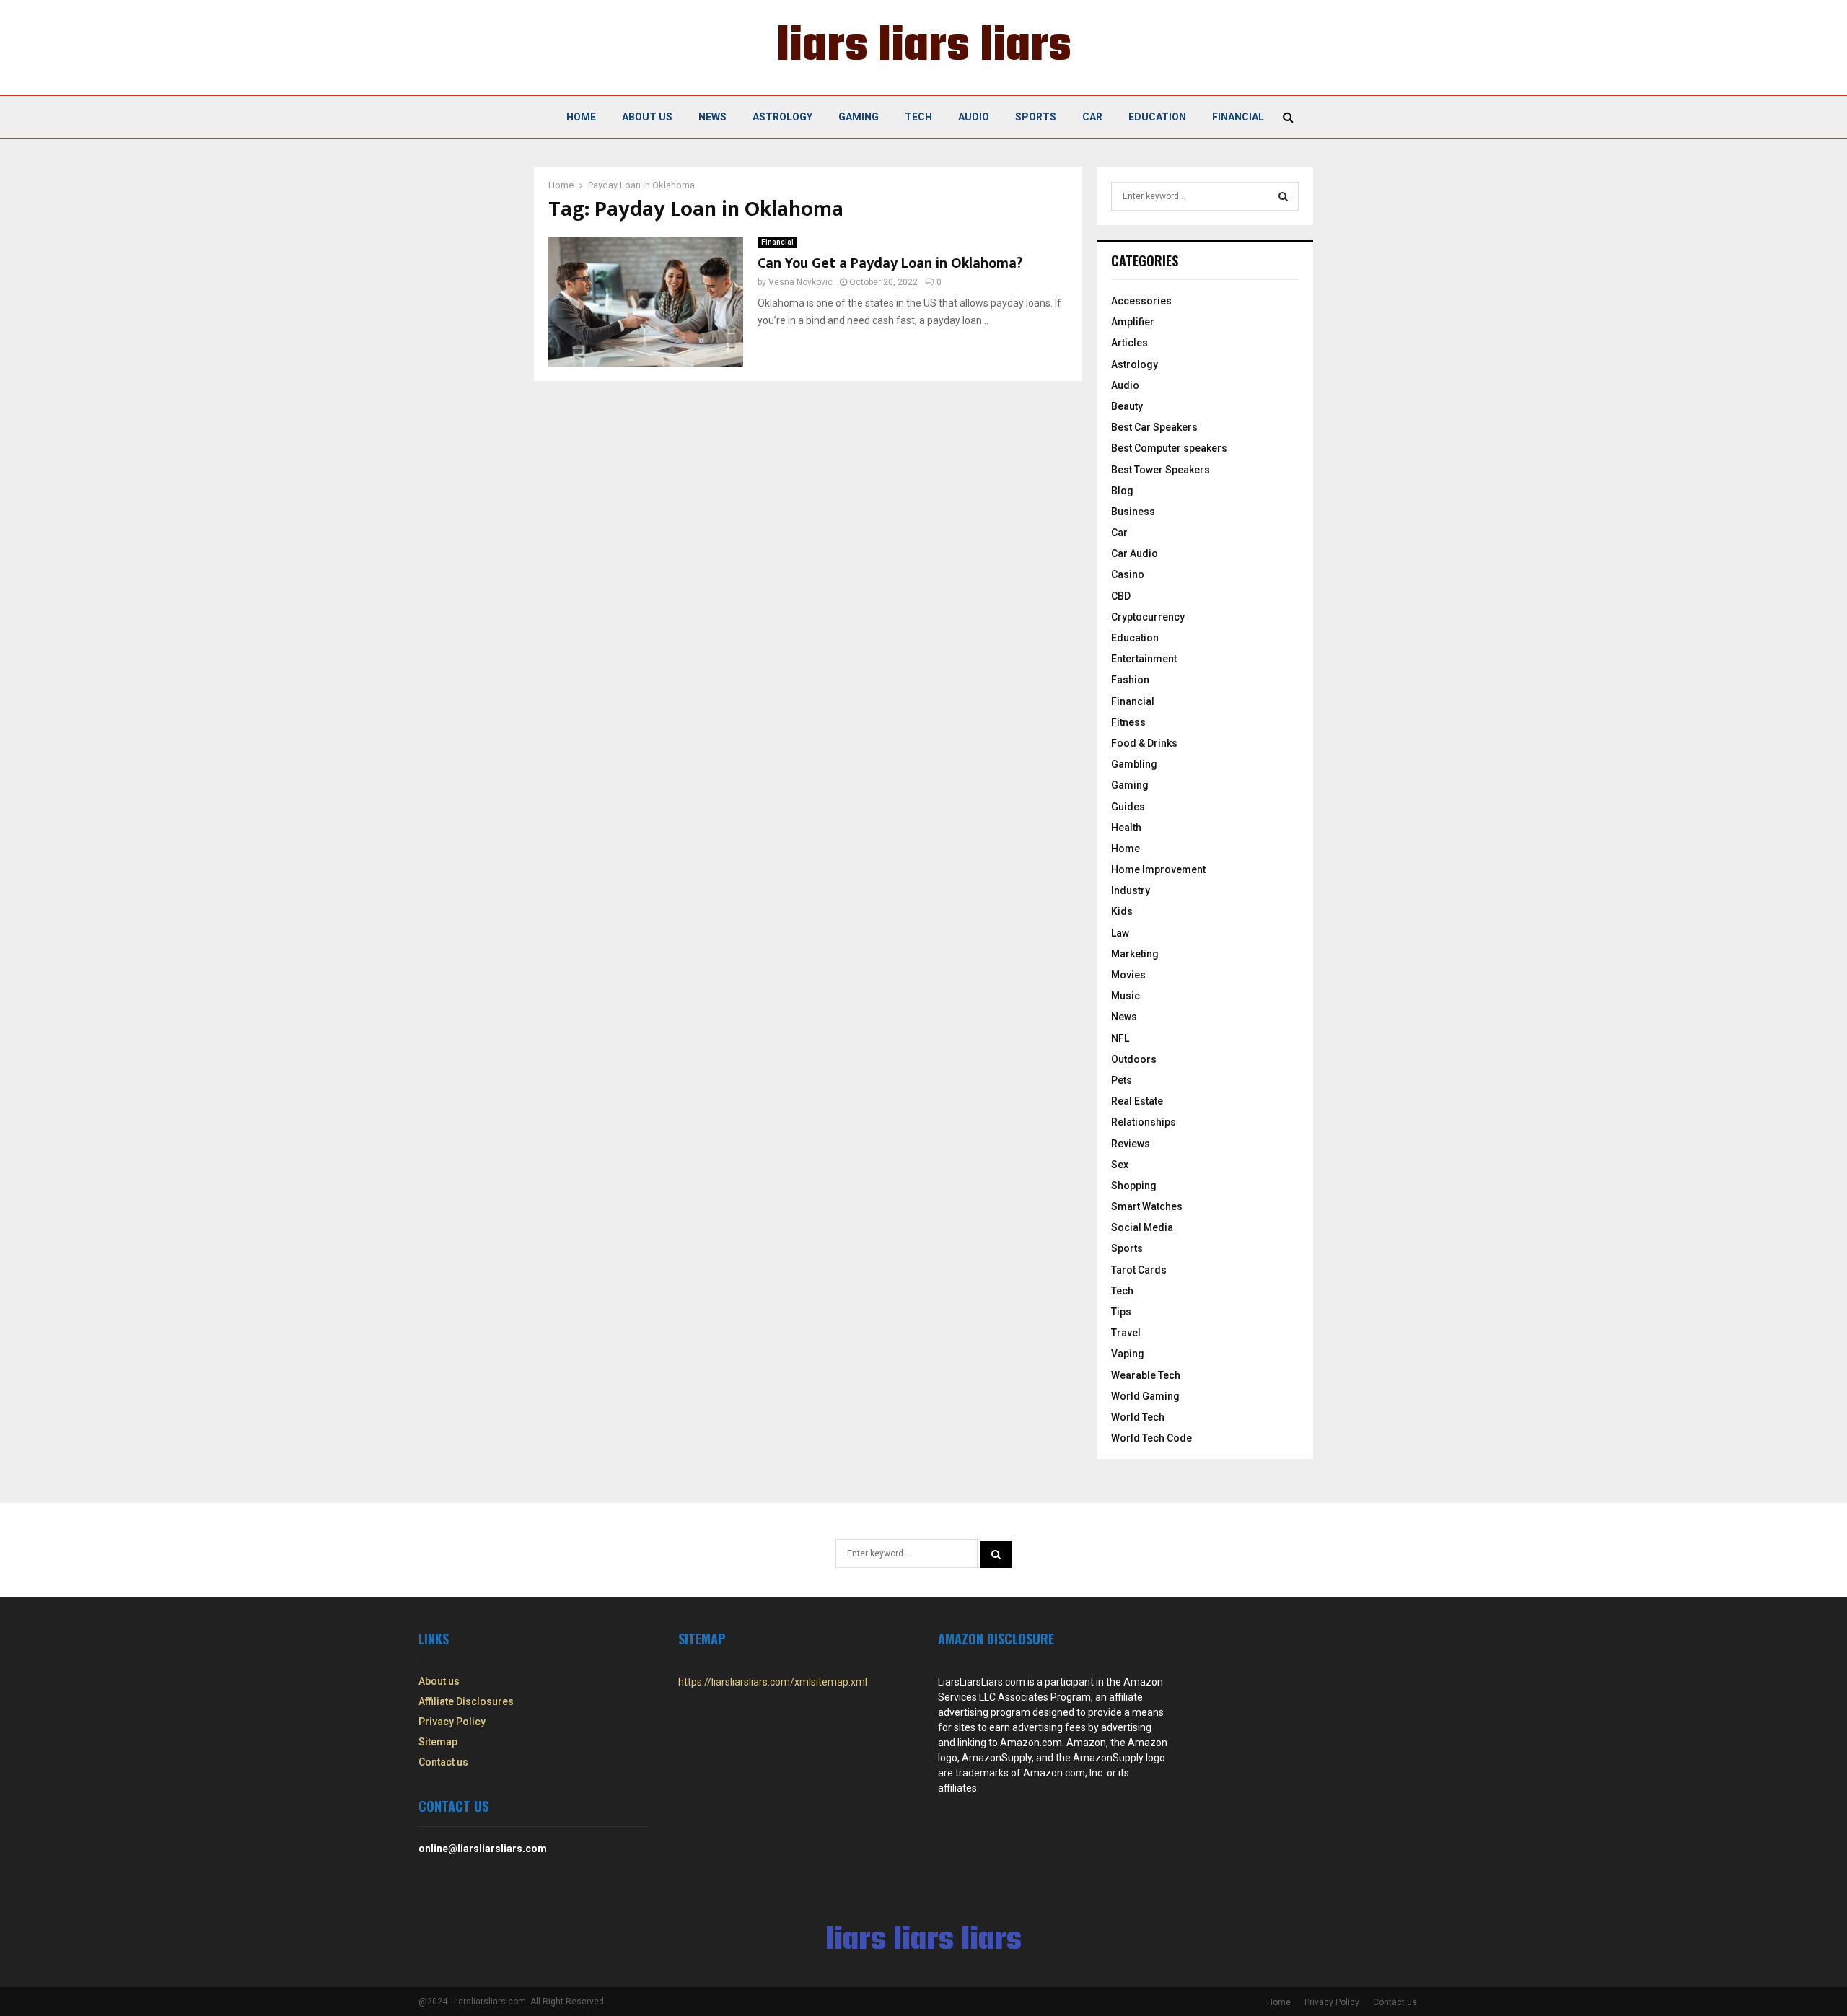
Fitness (1128, 722)
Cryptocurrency (1148, 617)
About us (647, 117)
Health (1126, 828)
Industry (1131, 890)
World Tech (1138, 1417)
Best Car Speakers (1154, 427)
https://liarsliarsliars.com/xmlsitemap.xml (773, 1682)
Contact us (443, 1762)
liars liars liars (924, 48)
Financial (1238, 117)
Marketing (1135, 954)
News (712, 117)
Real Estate (1137, 1101)
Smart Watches (1147, 1206)
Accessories (1141, 301)
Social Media (1142, 1227)
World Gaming (1145, 1396)
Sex (1120, 1165)
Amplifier (1133, 322)
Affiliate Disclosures (466, 1701)
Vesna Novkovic (800, 282)
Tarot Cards (1139, 1270)
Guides (1128, 807)
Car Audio (1135, 553)
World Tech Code (1151, 1438)
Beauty (1127, 406)
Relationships (1144, 1122)
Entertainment (1144, 659)
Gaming (859, 117)
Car (1092, 117)
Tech (918, 117)
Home (581, 117)
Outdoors (1134, 1059)
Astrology (782, 117)
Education (1157, 117)
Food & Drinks (1144, 743)
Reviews (1131, 1144)
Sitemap (438, 1742)
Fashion (1130, 680)
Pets (1122, 1080)
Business (1133, 512)
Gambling (1134, 764)
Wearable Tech (1146, 1375)
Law (1120, 933)
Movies (1128, 975)
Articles (1129, 343)
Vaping (1128, 1354)
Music (1126, 996)
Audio (974, 117)
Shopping (1134, 1186)
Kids (1122, 911)
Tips (1121, 1312)
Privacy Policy (452, 1722)
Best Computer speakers (1169, 448)
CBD (1121, 596)
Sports (1036, 117)
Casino (1128, 574)
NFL (1120, 1038)
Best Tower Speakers (1161, 470)
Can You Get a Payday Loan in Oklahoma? (890, 263)
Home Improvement (1158, 869)
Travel (1126, 1333)
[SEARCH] (1283, 196)
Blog (1122, 491)
